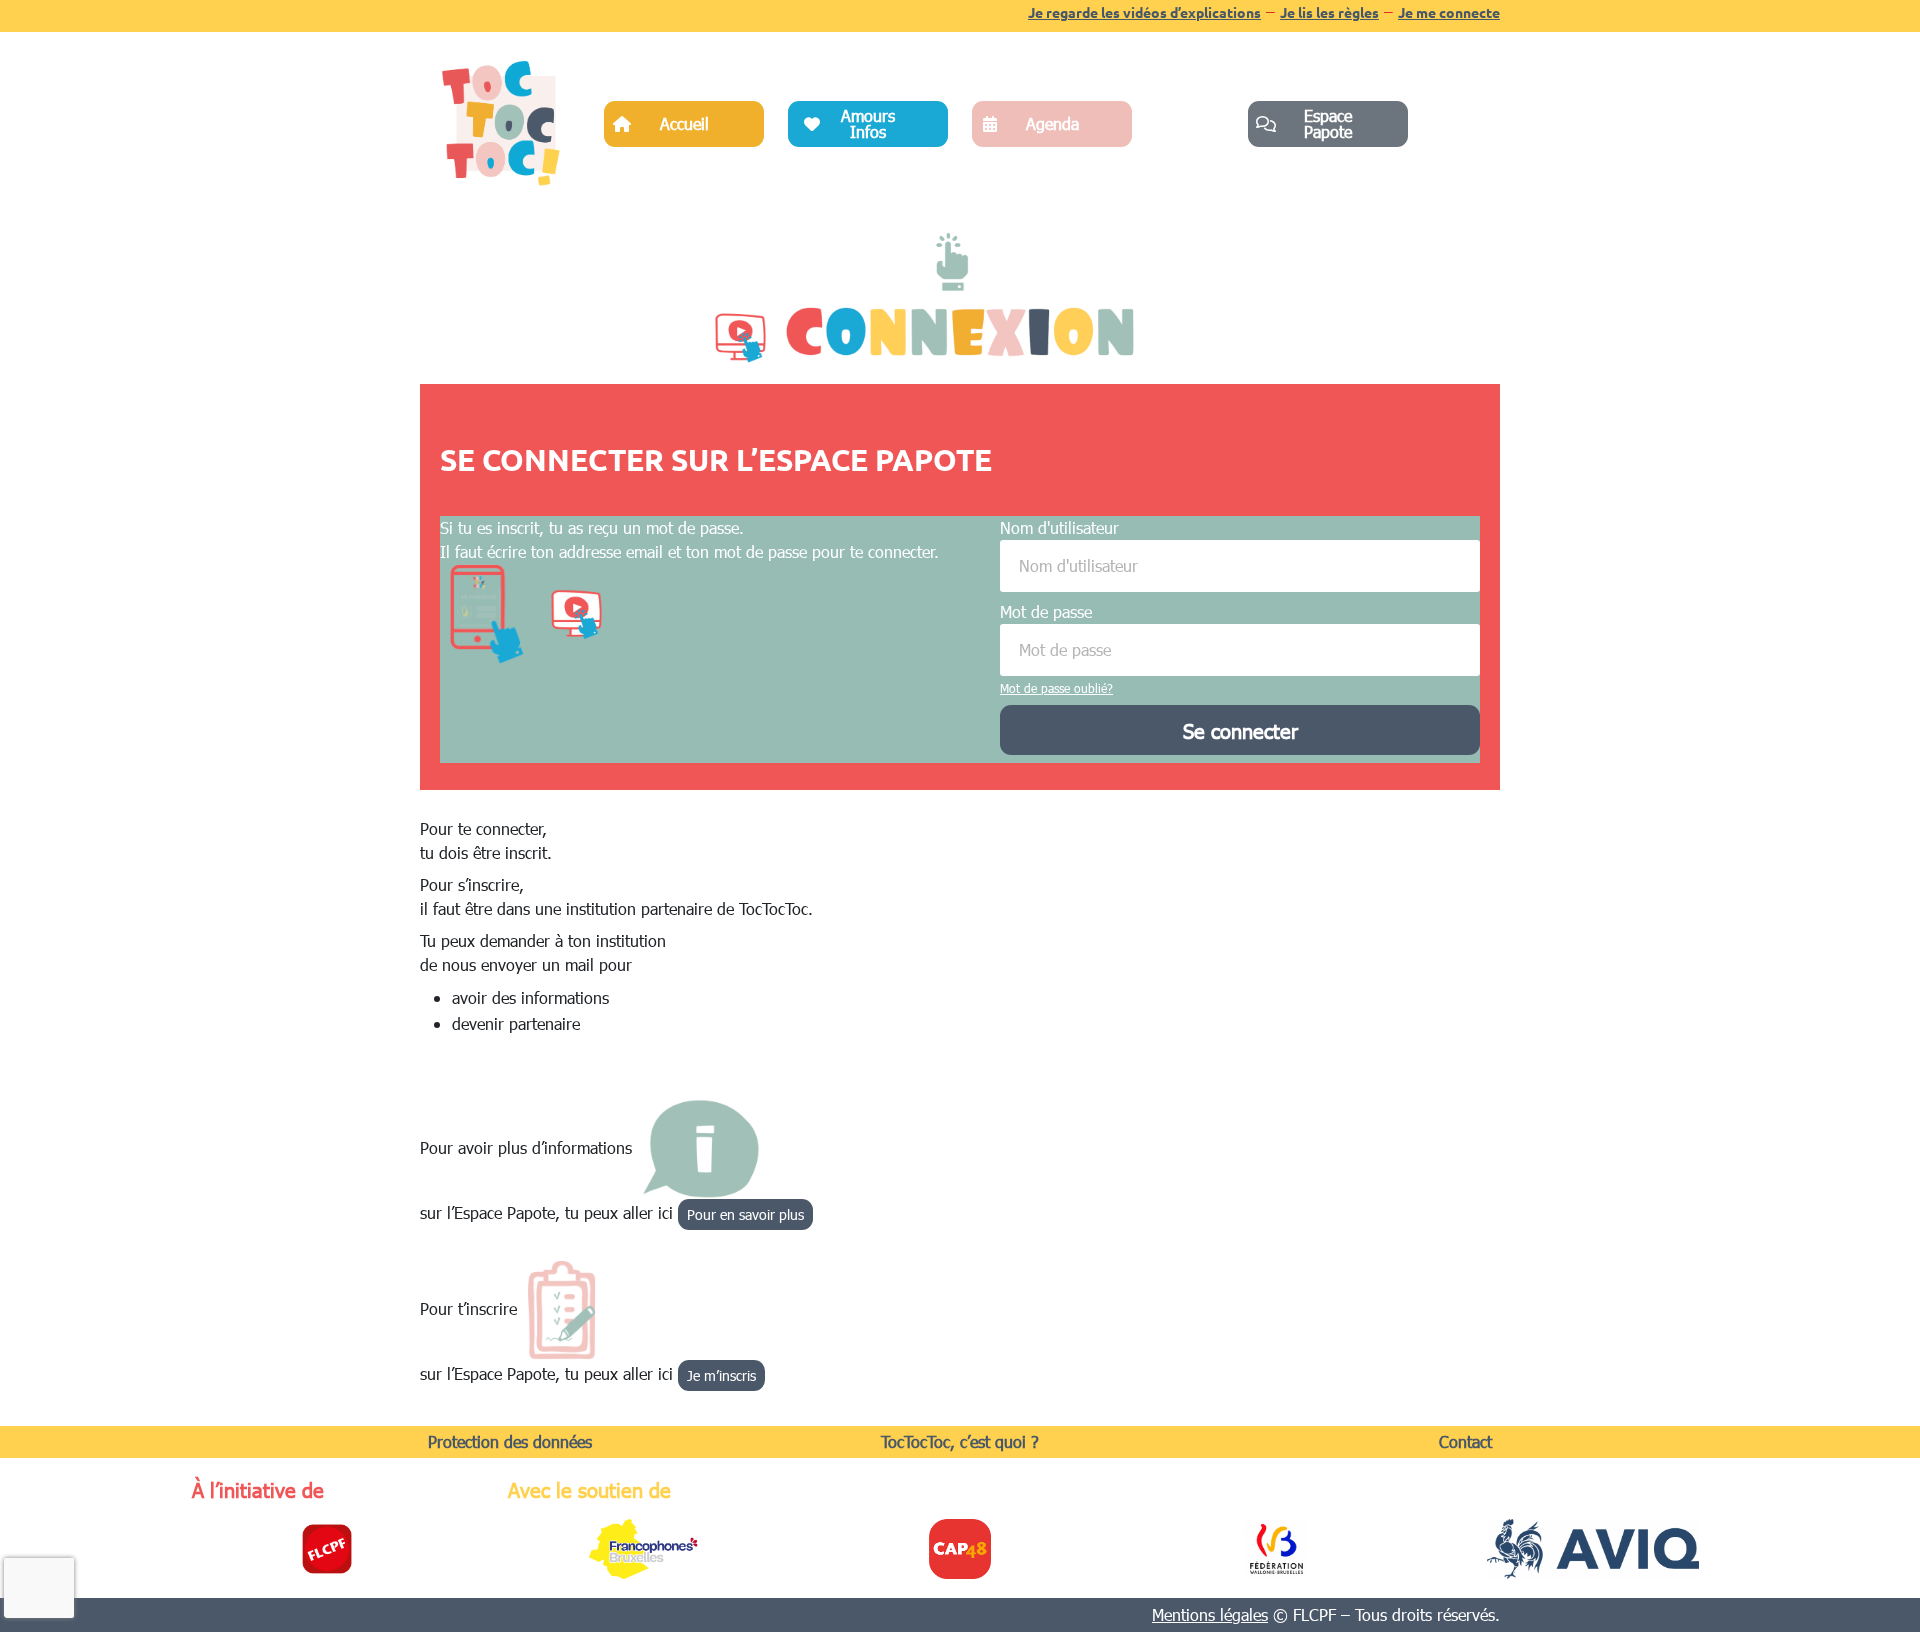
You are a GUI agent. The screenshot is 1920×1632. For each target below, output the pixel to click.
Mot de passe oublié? (1056, 688)
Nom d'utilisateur (1059, 527)
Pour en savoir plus (745, 1214)
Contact (1465, 1441)
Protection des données (510, 1441)
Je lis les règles (1329, 12)
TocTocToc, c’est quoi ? (960, 1441)
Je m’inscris (721, 1375)
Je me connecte (1449, 12)
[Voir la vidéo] (739, 337)
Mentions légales (1210, 1614)
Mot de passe (1046, 611)
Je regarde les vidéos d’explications (1144, 12)
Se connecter (1240, 730)
